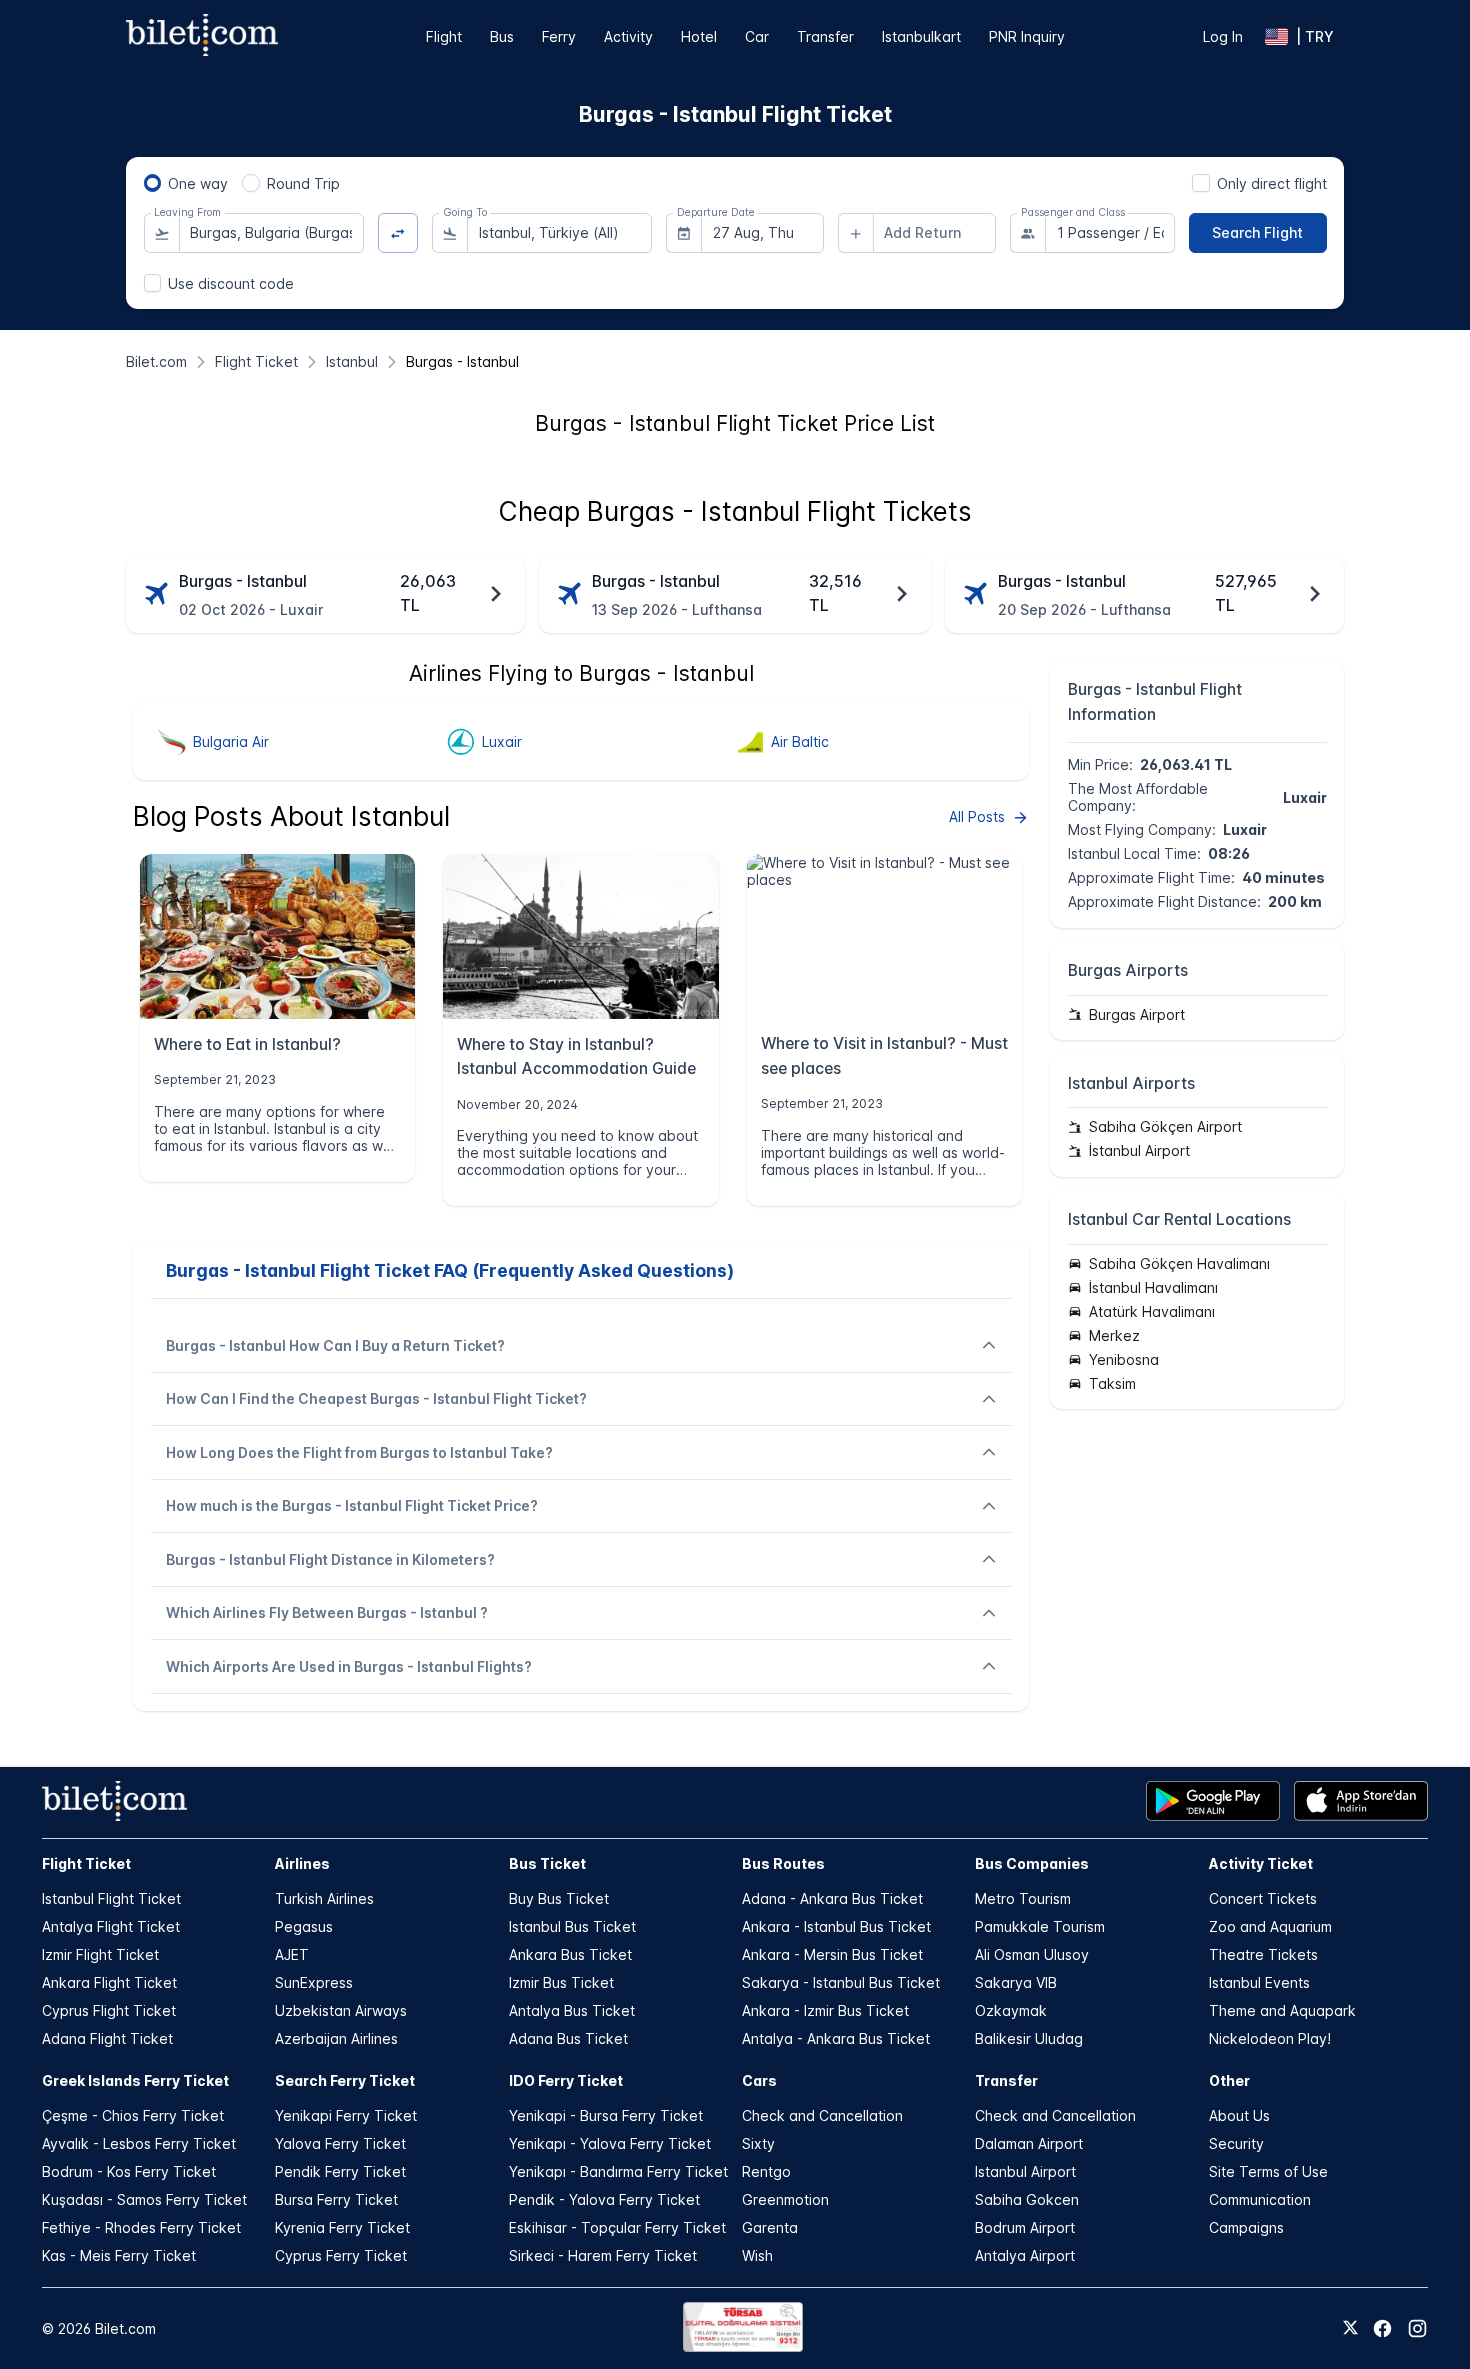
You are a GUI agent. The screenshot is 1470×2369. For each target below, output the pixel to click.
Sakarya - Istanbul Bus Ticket (841, 1982)
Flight (444, 36)
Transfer (825, 36)
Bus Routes (783, 1863)
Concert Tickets (1263, 1898)
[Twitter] (1350, 2329)
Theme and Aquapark (1282, 2010)
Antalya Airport (1025, 2255)
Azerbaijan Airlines (336, 2038)
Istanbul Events (1259, 1982)
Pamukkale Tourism (1040, 1926)
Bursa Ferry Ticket (336, 2199)
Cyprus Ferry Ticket (341, 2255)
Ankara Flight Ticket (109, 1982)
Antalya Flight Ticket (111, 1926)
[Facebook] (1382, 2328)
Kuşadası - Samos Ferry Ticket (144, 2199)
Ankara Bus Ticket (570, 1954)
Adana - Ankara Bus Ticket (832, 1898)
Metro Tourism (1023, 1898)
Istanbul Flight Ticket (111, 1898)
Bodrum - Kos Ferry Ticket (129, 2171)
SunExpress (314, 1982)
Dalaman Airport (1029, 2143)
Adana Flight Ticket (107, 2038)
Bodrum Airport (1025, 2227)
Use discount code (231, 283)
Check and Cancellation (822, 2115)
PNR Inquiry (1027, 36)
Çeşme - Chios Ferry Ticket (133, 2115)
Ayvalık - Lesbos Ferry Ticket (139, 2143)
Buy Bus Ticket (559, 1898)
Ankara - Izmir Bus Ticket (825, 2010)
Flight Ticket (86, 1863)
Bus (502, 36)
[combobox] (271, 233)
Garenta (770, 2227)
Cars (759, 2080)
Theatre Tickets (1263, 1954)
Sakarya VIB (1016, 1982)
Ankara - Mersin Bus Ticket (832, 1954)
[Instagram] (1417, 2328)
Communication (1260, 2199)
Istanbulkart (921, 36)
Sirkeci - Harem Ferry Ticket (603, 2255)
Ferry (559, 36)
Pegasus (304, 1926)
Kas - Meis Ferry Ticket (119, 2255)
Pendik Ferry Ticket (340, 2171)
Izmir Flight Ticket (100, 1954)
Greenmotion (785, 2199)
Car (757, 36)
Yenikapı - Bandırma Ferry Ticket (618, 2171)
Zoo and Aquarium (1270, 1926)
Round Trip (303, 183)
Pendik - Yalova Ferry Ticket (604, 2199)
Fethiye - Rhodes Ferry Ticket (141, 2227)
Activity (628, 36)
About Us (1239, 2115)
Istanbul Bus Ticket (572, 1926)
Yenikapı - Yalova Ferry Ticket (610, 2143)
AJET (292, 1954)
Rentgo (766, 2171)
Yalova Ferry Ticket (340, 2143)
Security (1236, 2143)
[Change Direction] (398, 233)
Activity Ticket (1261, 1863)
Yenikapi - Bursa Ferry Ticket (606, 2115)
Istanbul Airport (1025, 2171)
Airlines (302, 1863)
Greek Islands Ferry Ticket (135, 2080)
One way (198, 183)
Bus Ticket (547, 1863)
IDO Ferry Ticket (566, 2080)
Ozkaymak (1011, 2010)
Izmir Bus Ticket (561, 1982)
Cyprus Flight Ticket (109, 2010)
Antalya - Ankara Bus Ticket (836, 2038)
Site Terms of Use (1268, 2171)
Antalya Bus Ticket (572, 2010)
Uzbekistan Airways (341, 2010)
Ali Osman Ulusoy (1032, 1954)
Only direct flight (1272, 183)
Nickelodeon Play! (1270, 2038)
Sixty (758, 2143)
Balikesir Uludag (1029, 2038)
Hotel (699, 36)
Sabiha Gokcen (1027, 2199)
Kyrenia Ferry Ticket (342, 2227)
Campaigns (1246, 2227)
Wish (757, 2255)
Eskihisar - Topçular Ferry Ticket (617, 2227)
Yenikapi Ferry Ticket (346, 2115)
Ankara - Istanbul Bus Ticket (836, 1926)
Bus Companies (1032, 1863)
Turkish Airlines (324, 1898)
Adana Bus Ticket (568, 2038)
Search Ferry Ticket (345, 2080)
